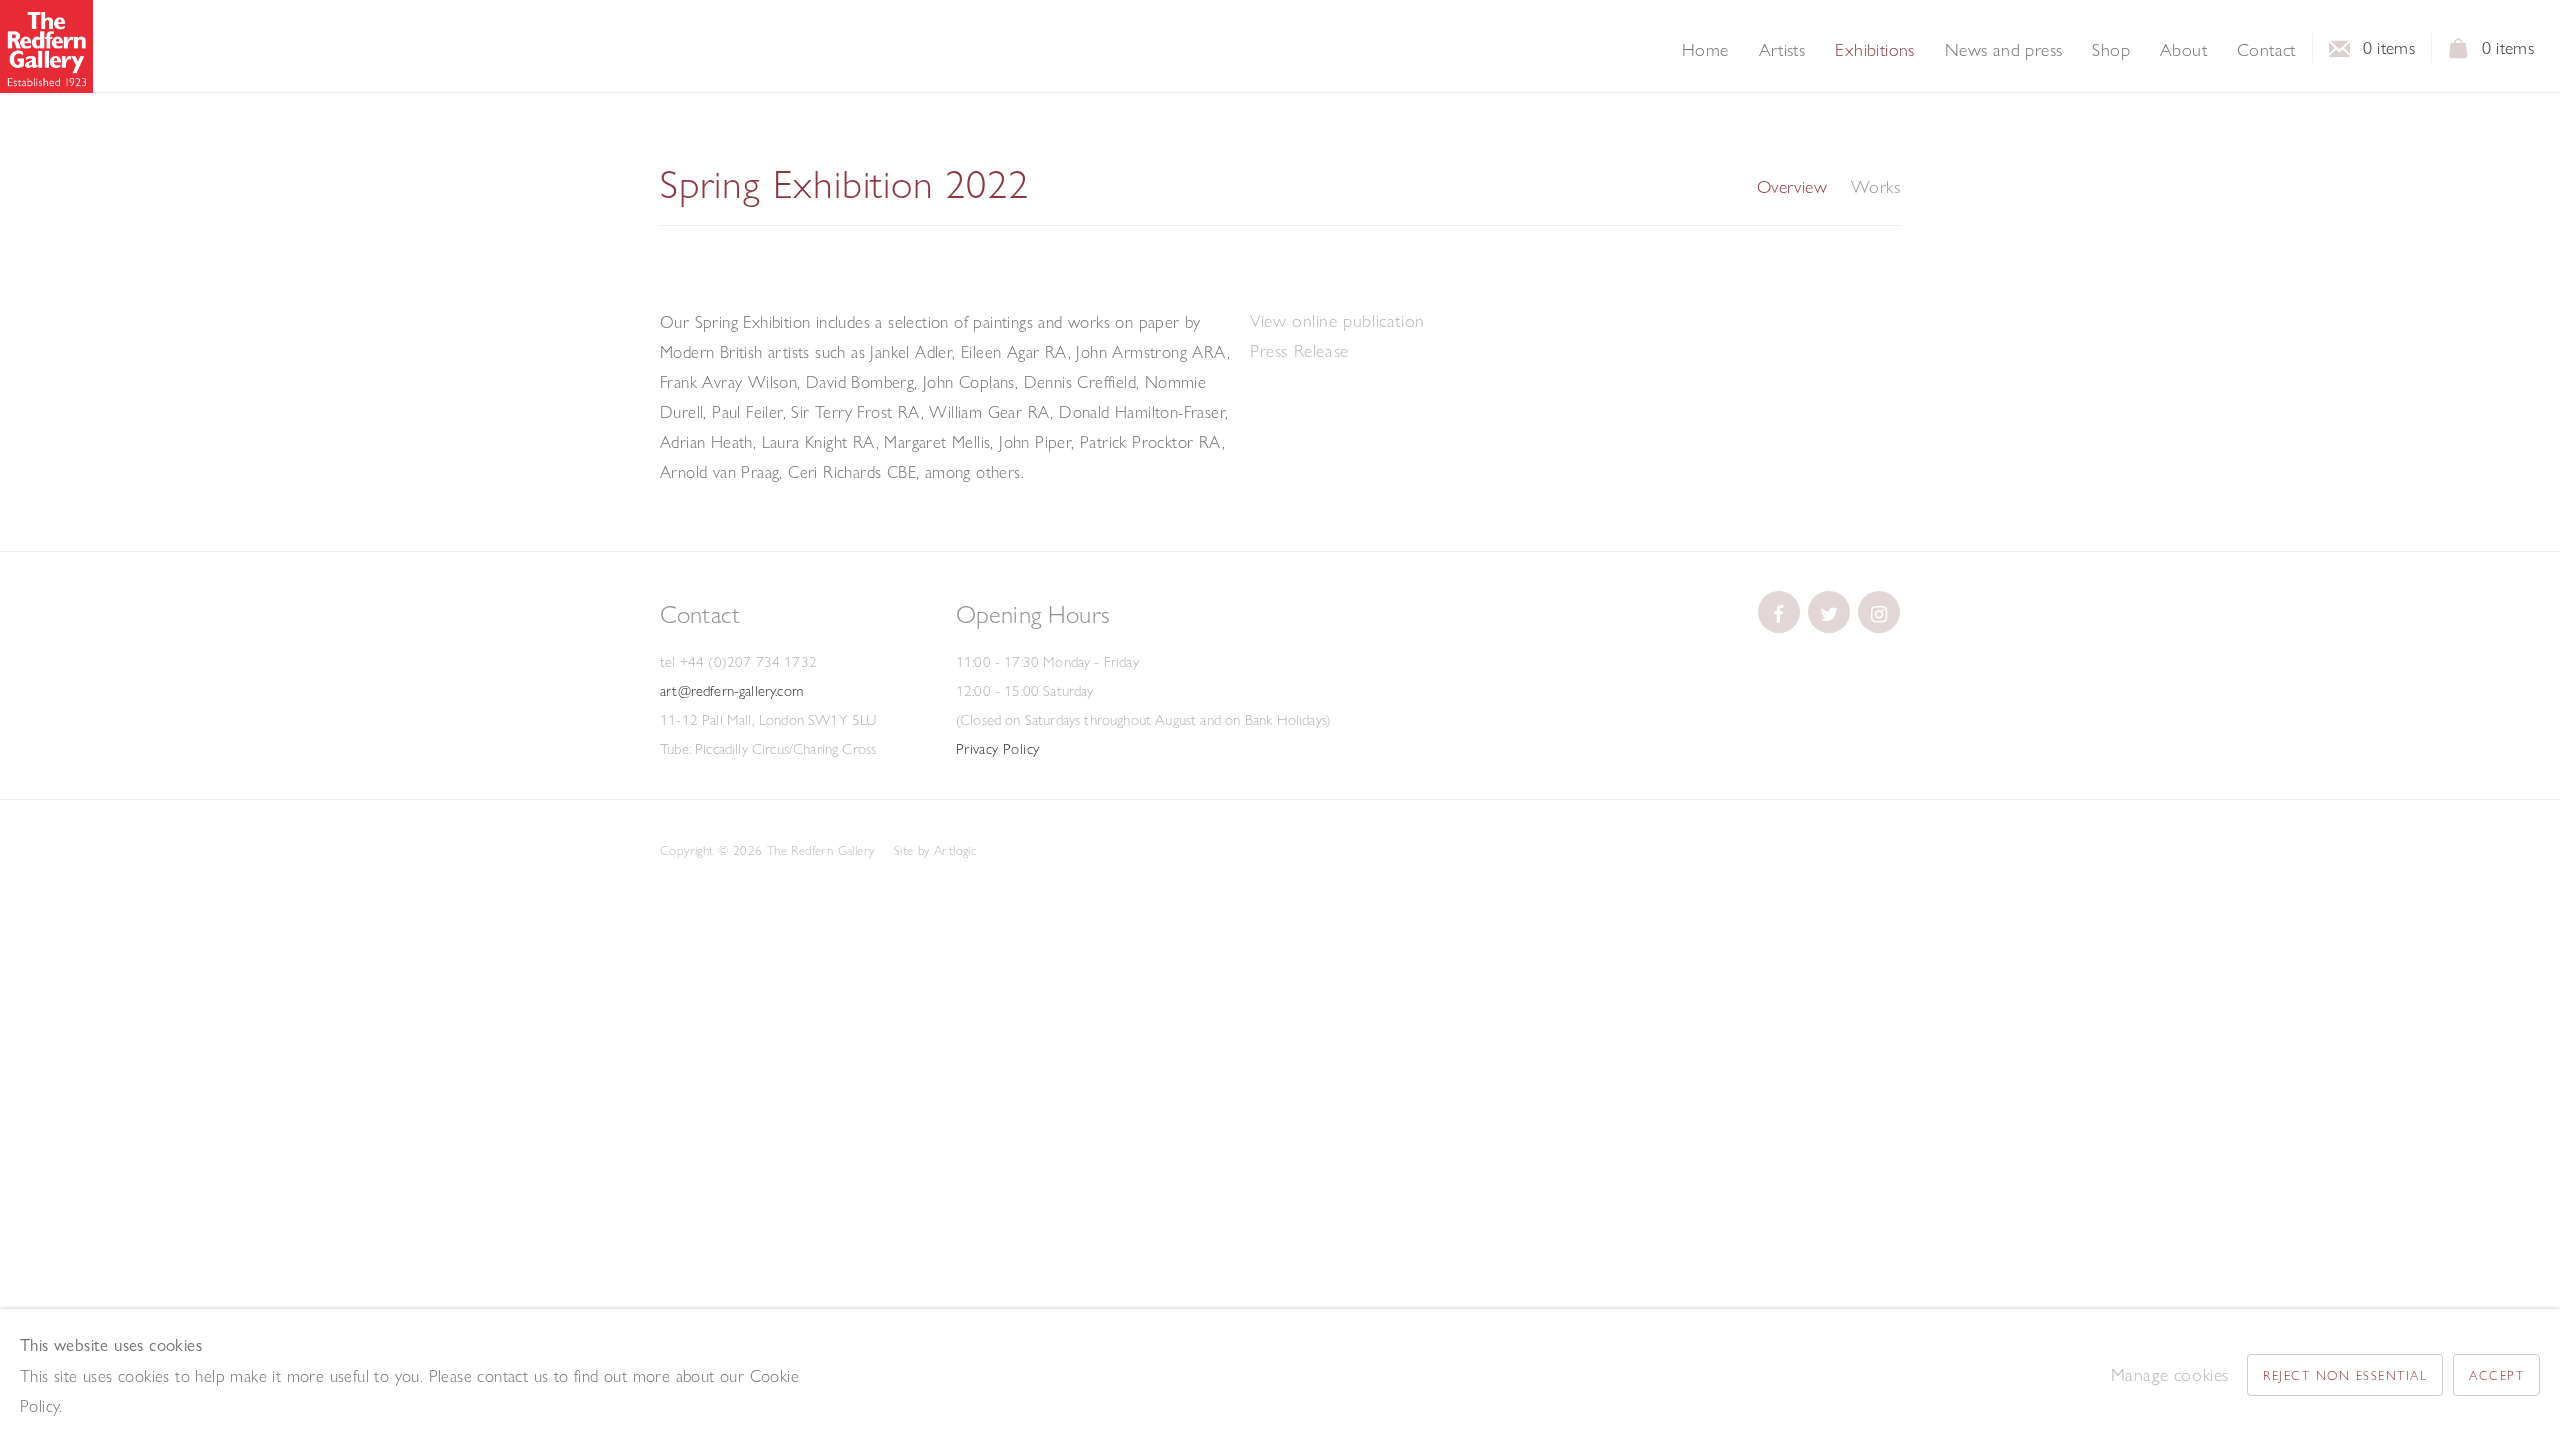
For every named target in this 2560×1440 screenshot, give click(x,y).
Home (1705, 50)
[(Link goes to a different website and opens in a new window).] (1779, 612)
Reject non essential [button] (2345, 1375)
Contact (2266, 50)
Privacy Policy (998, 749)
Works (1875, 187)
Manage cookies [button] (2170, 1374)
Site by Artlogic (935, 850)
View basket (2459, 54)
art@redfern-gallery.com (731, 691)
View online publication (1337, 320)
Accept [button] (2496, 1375)
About (2183, 50)
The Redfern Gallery (46, 46)
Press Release (1299, 350)
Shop (2111, 50)
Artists (1782, 50)
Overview (1792, 187)
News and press (2004, 50)
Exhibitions (1874, 50)
